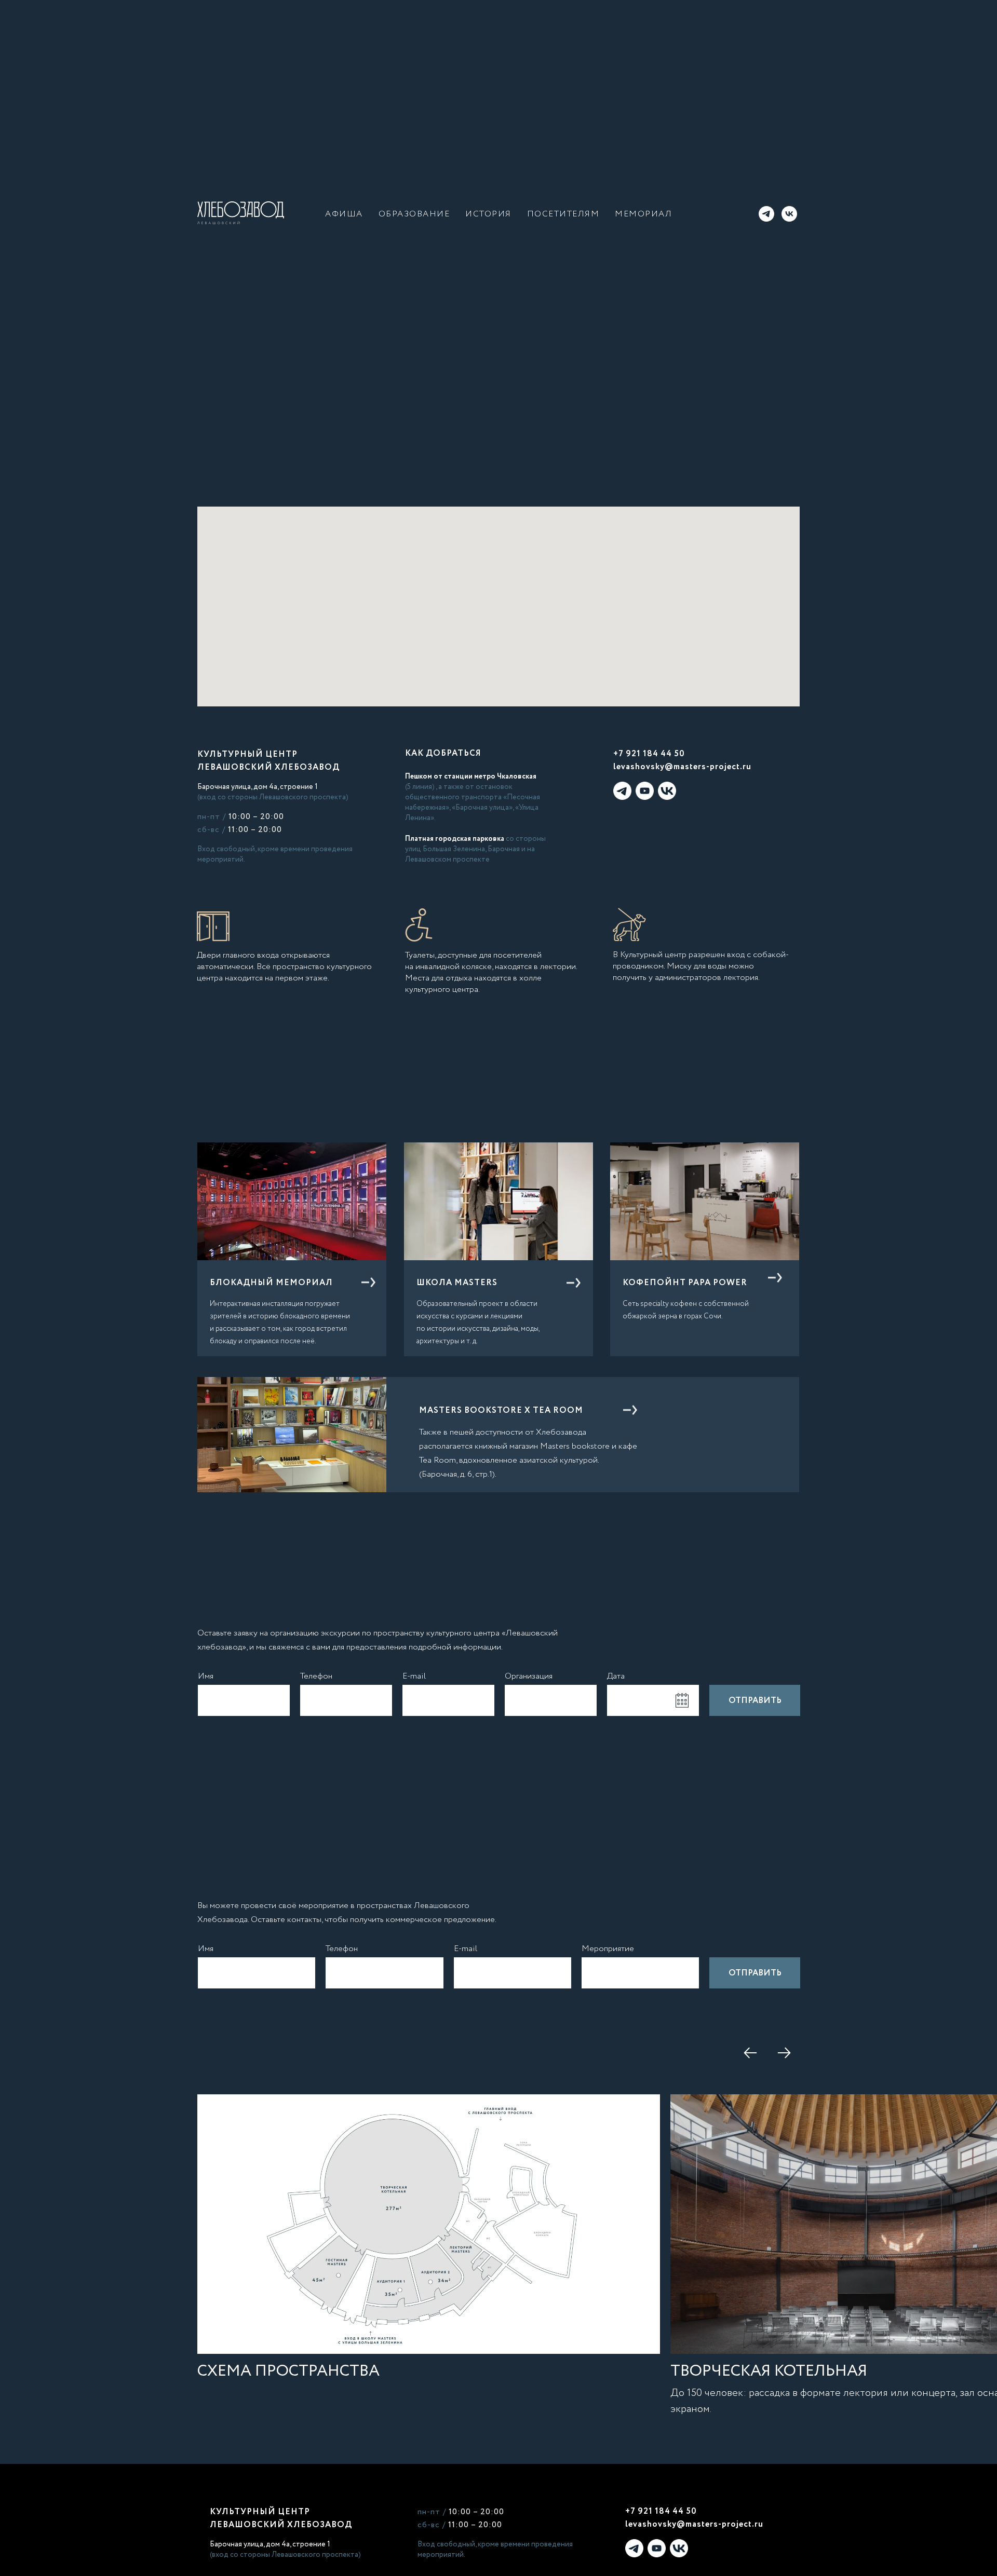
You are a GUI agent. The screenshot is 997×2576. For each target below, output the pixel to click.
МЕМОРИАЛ (643, 214)
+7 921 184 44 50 (649, 754)
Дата (616, 1676)
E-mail (414, 1676)
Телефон (316, 1676)
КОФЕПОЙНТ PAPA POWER (685, 1283)
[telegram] (766, 214)
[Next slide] (784, 2053)
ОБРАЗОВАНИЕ (414, 214)
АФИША (344, 214)
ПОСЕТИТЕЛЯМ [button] (563, 214)
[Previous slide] (750, 2053)
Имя (206, 1676)
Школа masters (457, 1283)
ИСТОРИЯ (488, 214)
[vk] (789, 214)
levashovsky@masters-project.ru (682, 767)
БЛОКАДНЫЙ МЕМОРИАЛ (271, 1283)
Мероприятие (608, 1949)
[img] (498, 1201)
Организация (529, 1676)
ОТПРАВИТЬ (755, 1701)
